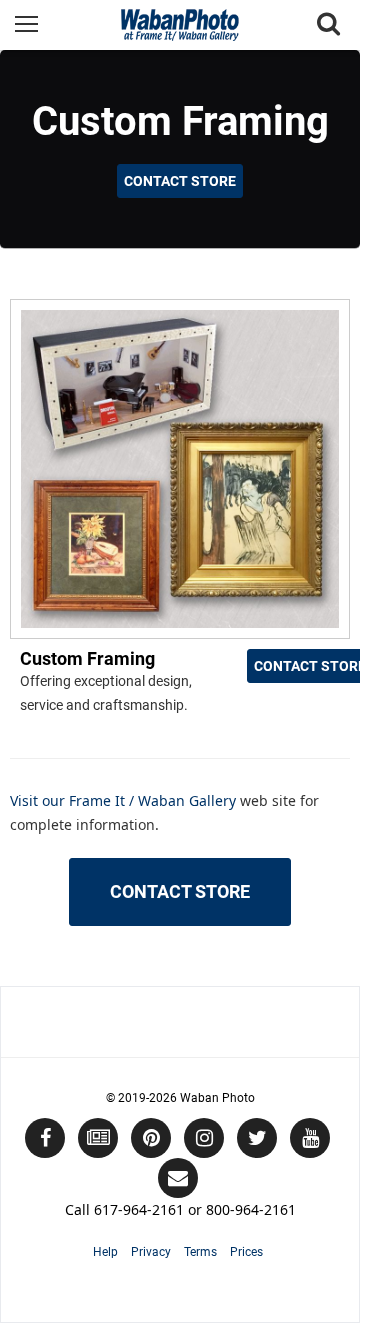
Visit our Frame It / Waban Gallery (125, 800)
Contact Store (180, 181)
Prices (246, 1252)
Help (105, 1252)
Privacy (151, 1252)
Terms (200, 1252)
